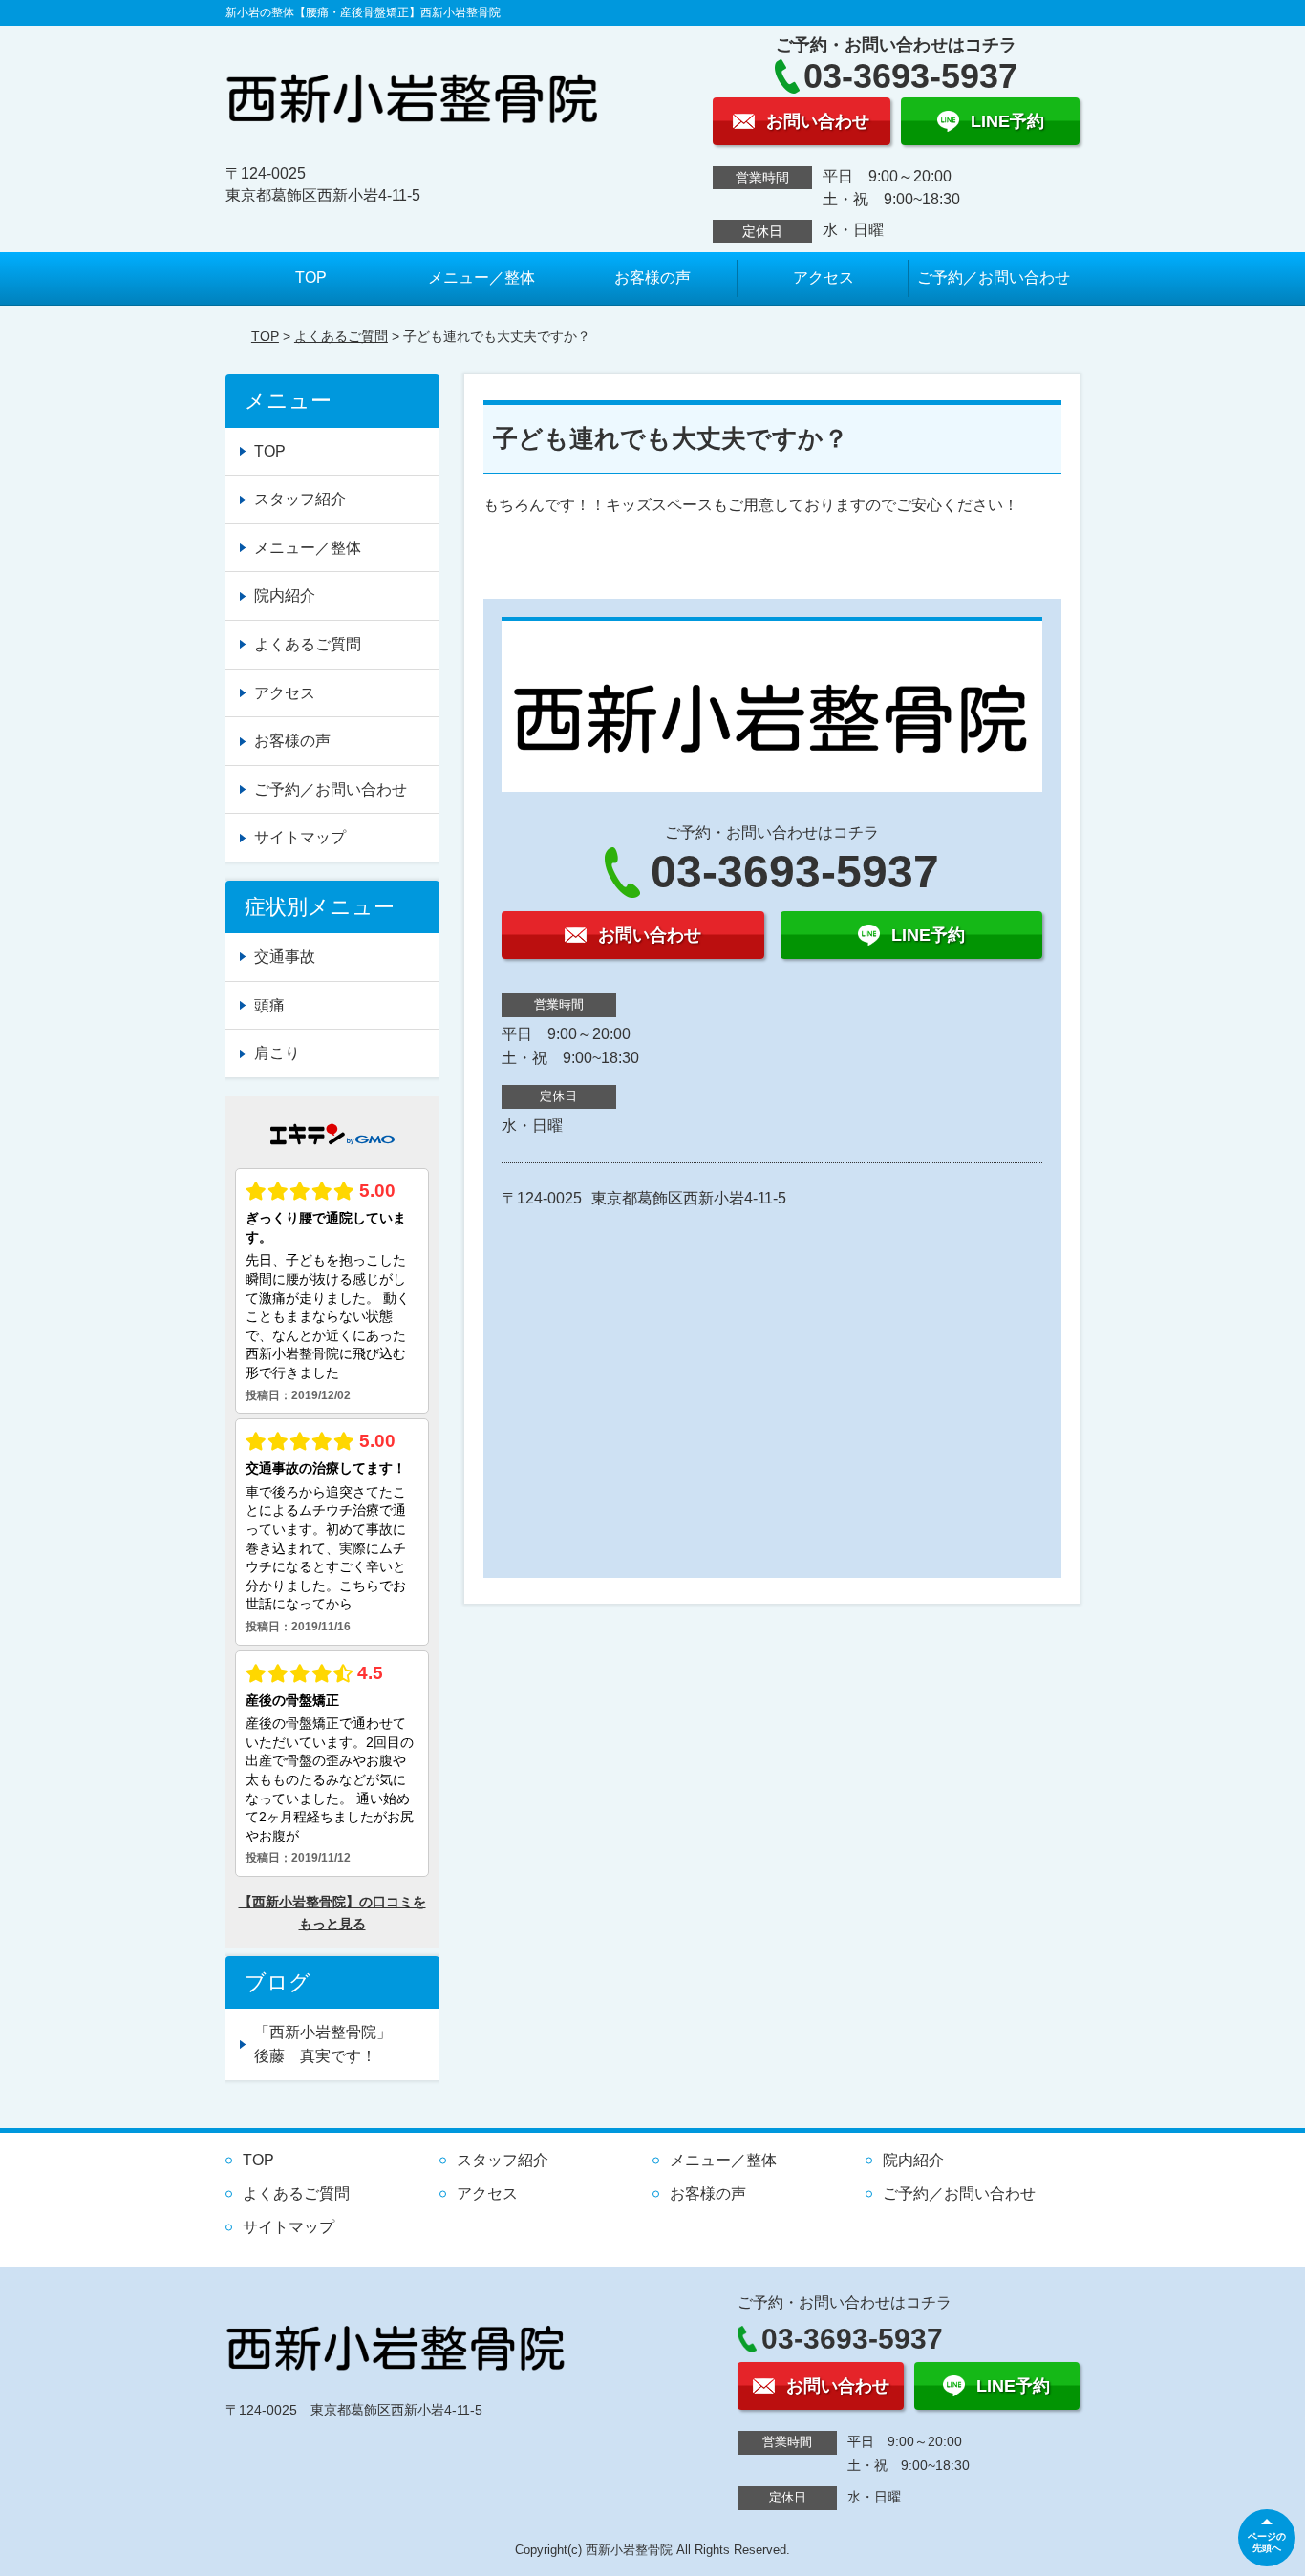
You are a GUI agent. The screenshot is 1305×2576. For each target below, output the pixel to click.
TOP (311, 277)
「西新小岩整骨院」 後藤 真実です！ (346, 2044)
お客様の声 (652, 277)
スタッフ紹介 (300, 499)
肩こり (277, 1053)
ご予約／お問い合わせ (994, 277)
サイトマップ (300, 837)
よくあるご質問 (341, 336)
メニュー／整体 (481, 277)
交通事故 (285, 957)
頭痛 (269, 1005)
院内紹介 (285, 596)
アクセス (824, 277)
